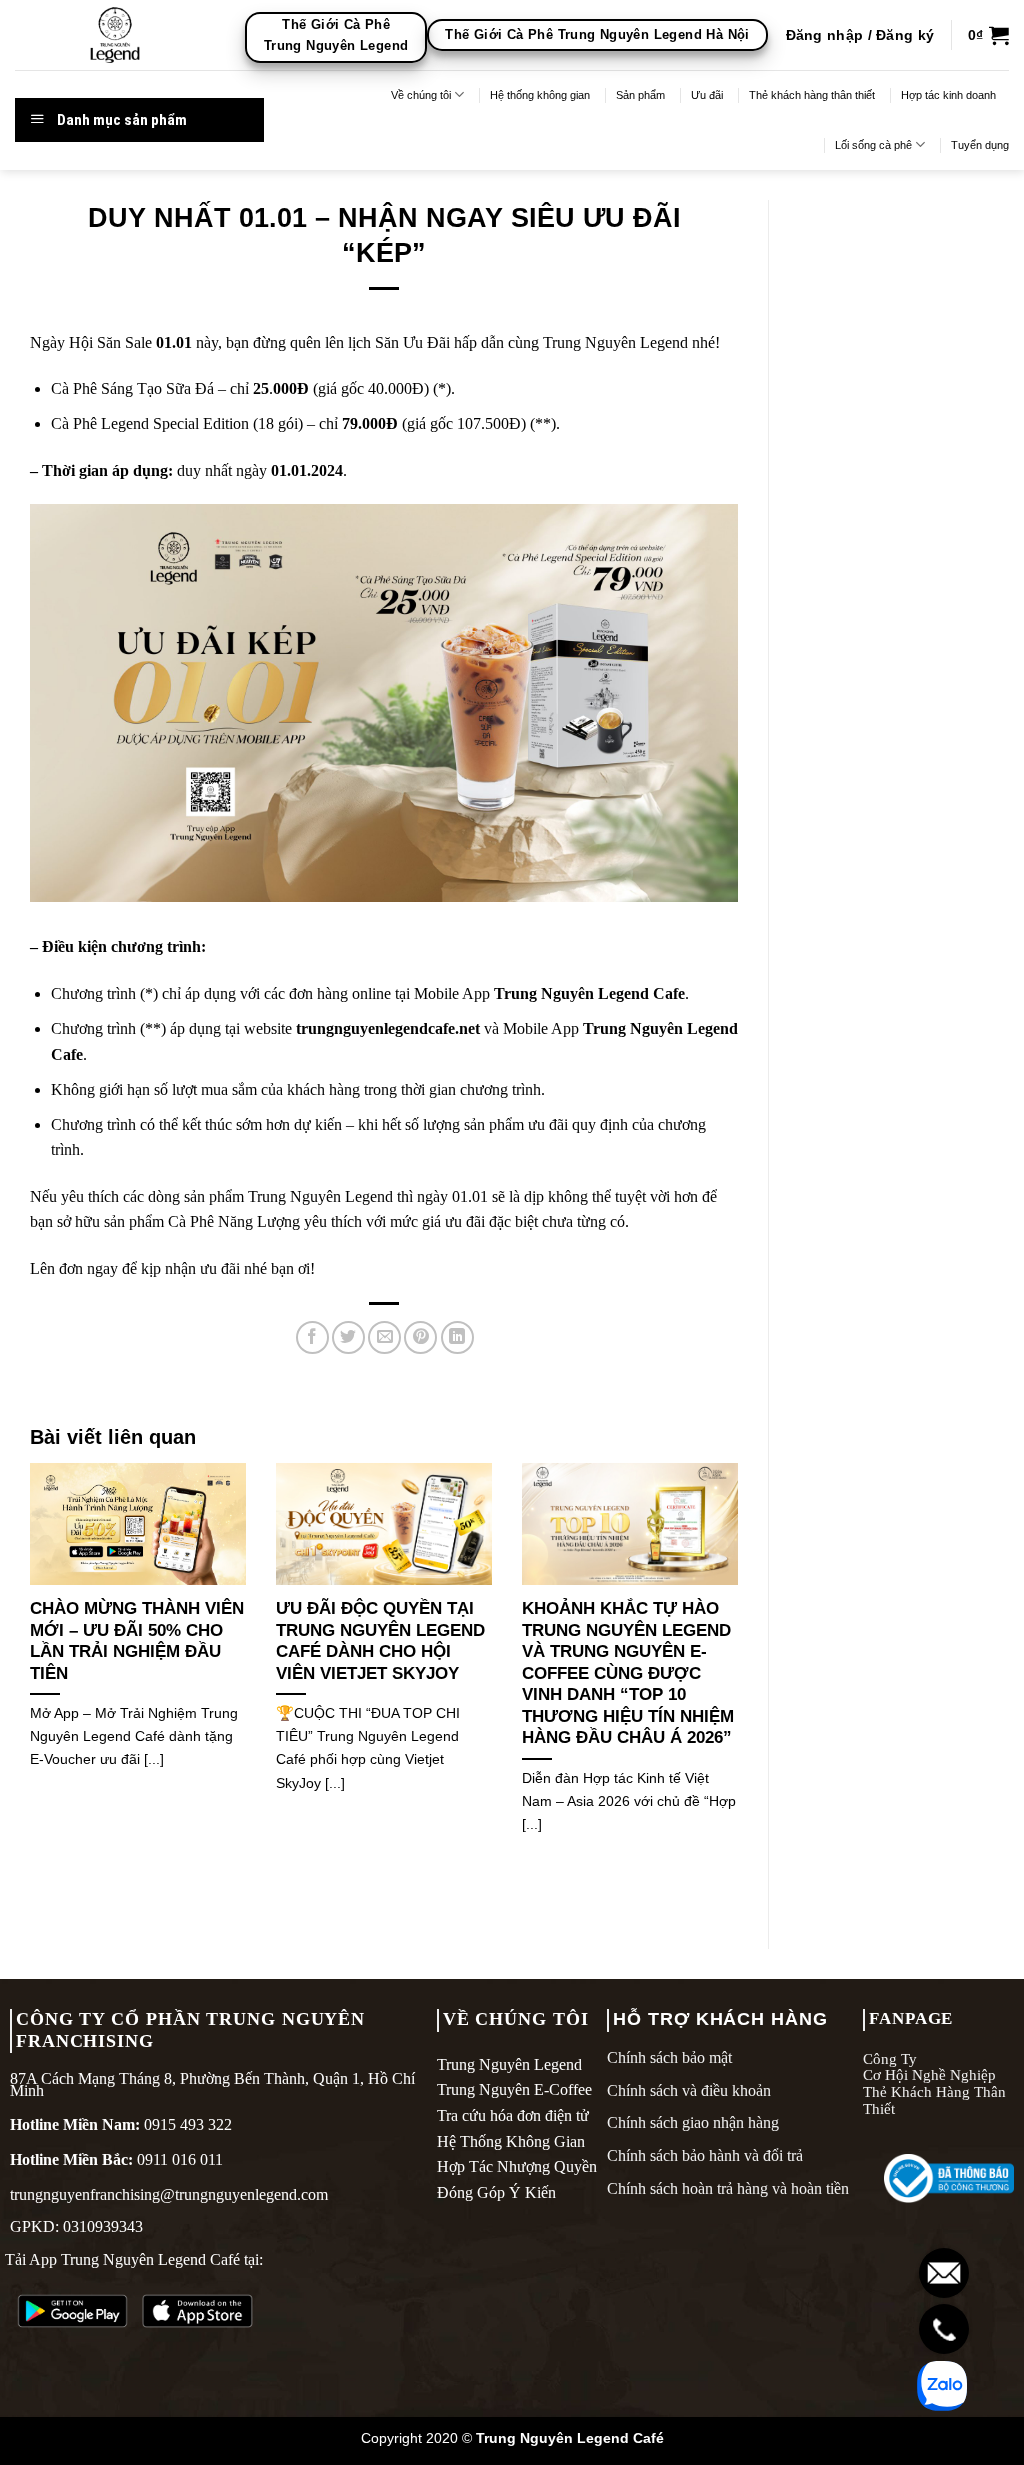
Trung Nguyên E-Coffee (514, 2089)
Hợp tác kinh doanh (948, 95)
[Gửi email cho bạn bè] (384, 1337)
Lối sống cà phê (873, 145)
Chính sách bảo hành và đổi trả (705, 2155)
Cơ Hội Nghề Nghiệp (929, 2074)
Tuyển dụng (980, 145)
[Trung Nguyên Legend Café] (115, 35)
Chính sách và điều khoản (689, 2090)
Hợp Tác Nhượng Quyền (517, 2166)
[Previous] (26, 1674)
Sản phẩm (640, 95)
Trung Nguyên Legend (509, 2064)
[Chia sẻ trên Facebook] (312, 1337)
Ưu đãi (707, 95)
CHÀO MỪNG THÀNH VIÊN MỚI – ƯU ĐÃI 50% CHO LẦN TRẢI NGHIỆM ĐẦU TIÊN (137, 1641)
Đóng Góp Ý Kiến (496, 2192)
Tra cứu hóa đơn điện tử (513, 2115)
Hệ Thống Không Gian (511, 2141)
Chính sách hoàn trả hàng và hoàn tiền (728, 2188)
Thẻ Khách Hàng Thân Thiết (934, 2100)
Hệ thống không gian (540, 95)
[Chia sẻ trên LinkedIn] (457, 1337)
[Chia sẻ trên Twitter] (348, 1337)
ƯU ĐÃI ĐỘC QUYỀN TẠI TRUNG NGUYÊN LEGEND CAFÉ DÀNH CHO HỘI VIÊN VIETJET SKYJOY (380, 1641)
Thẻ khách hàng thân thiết (812, 95)
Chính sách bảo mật (669, 2057)
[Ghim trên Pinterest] (420, 1337)
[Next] (742, 1674)
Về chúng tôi (421, 95)
